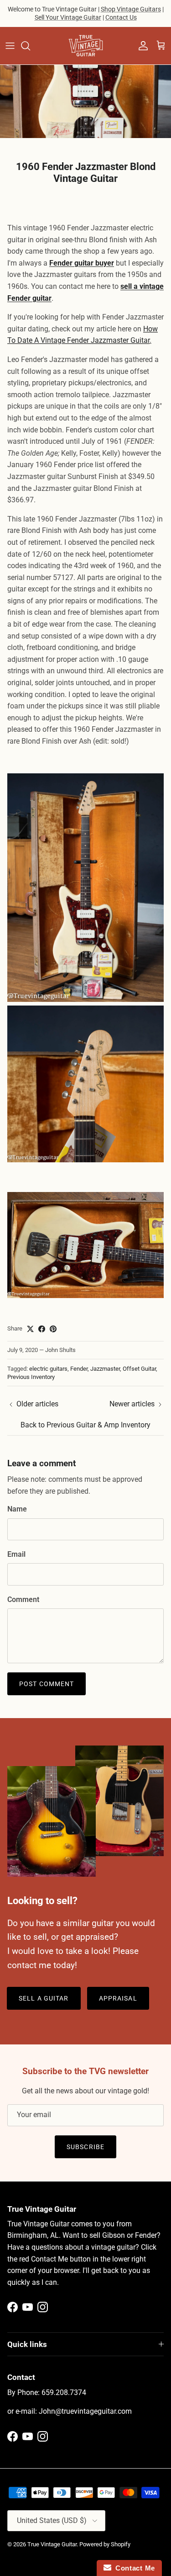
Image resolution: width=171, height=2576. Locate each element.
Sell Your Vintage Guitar (68, 17)
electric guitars (48, 1369)
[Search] (30, 46)
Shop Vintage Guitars (131, 9)
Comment (23, 1599)
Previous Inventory (31, 1377)
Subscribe (85, 2147)
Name (17, 1509)
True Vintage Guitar (52, 2544)
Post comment (47, 1684)
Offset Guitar (139, 1369)
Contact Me (133, 2568)
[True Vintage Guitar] (86, 46)
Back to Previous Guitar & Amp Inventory (85, 1425)
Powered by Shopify (105, 2544)
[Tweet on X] (30, 1329)
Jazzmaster (105, 1369)
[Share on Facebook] (42, 1329)
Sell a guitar (44, 1998)
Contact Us (121, 17)
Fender (79, 1369)
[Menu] (10, 46)
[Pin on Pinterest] (53, 1329)
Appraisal (118, 1998)
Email (16, 1554)
